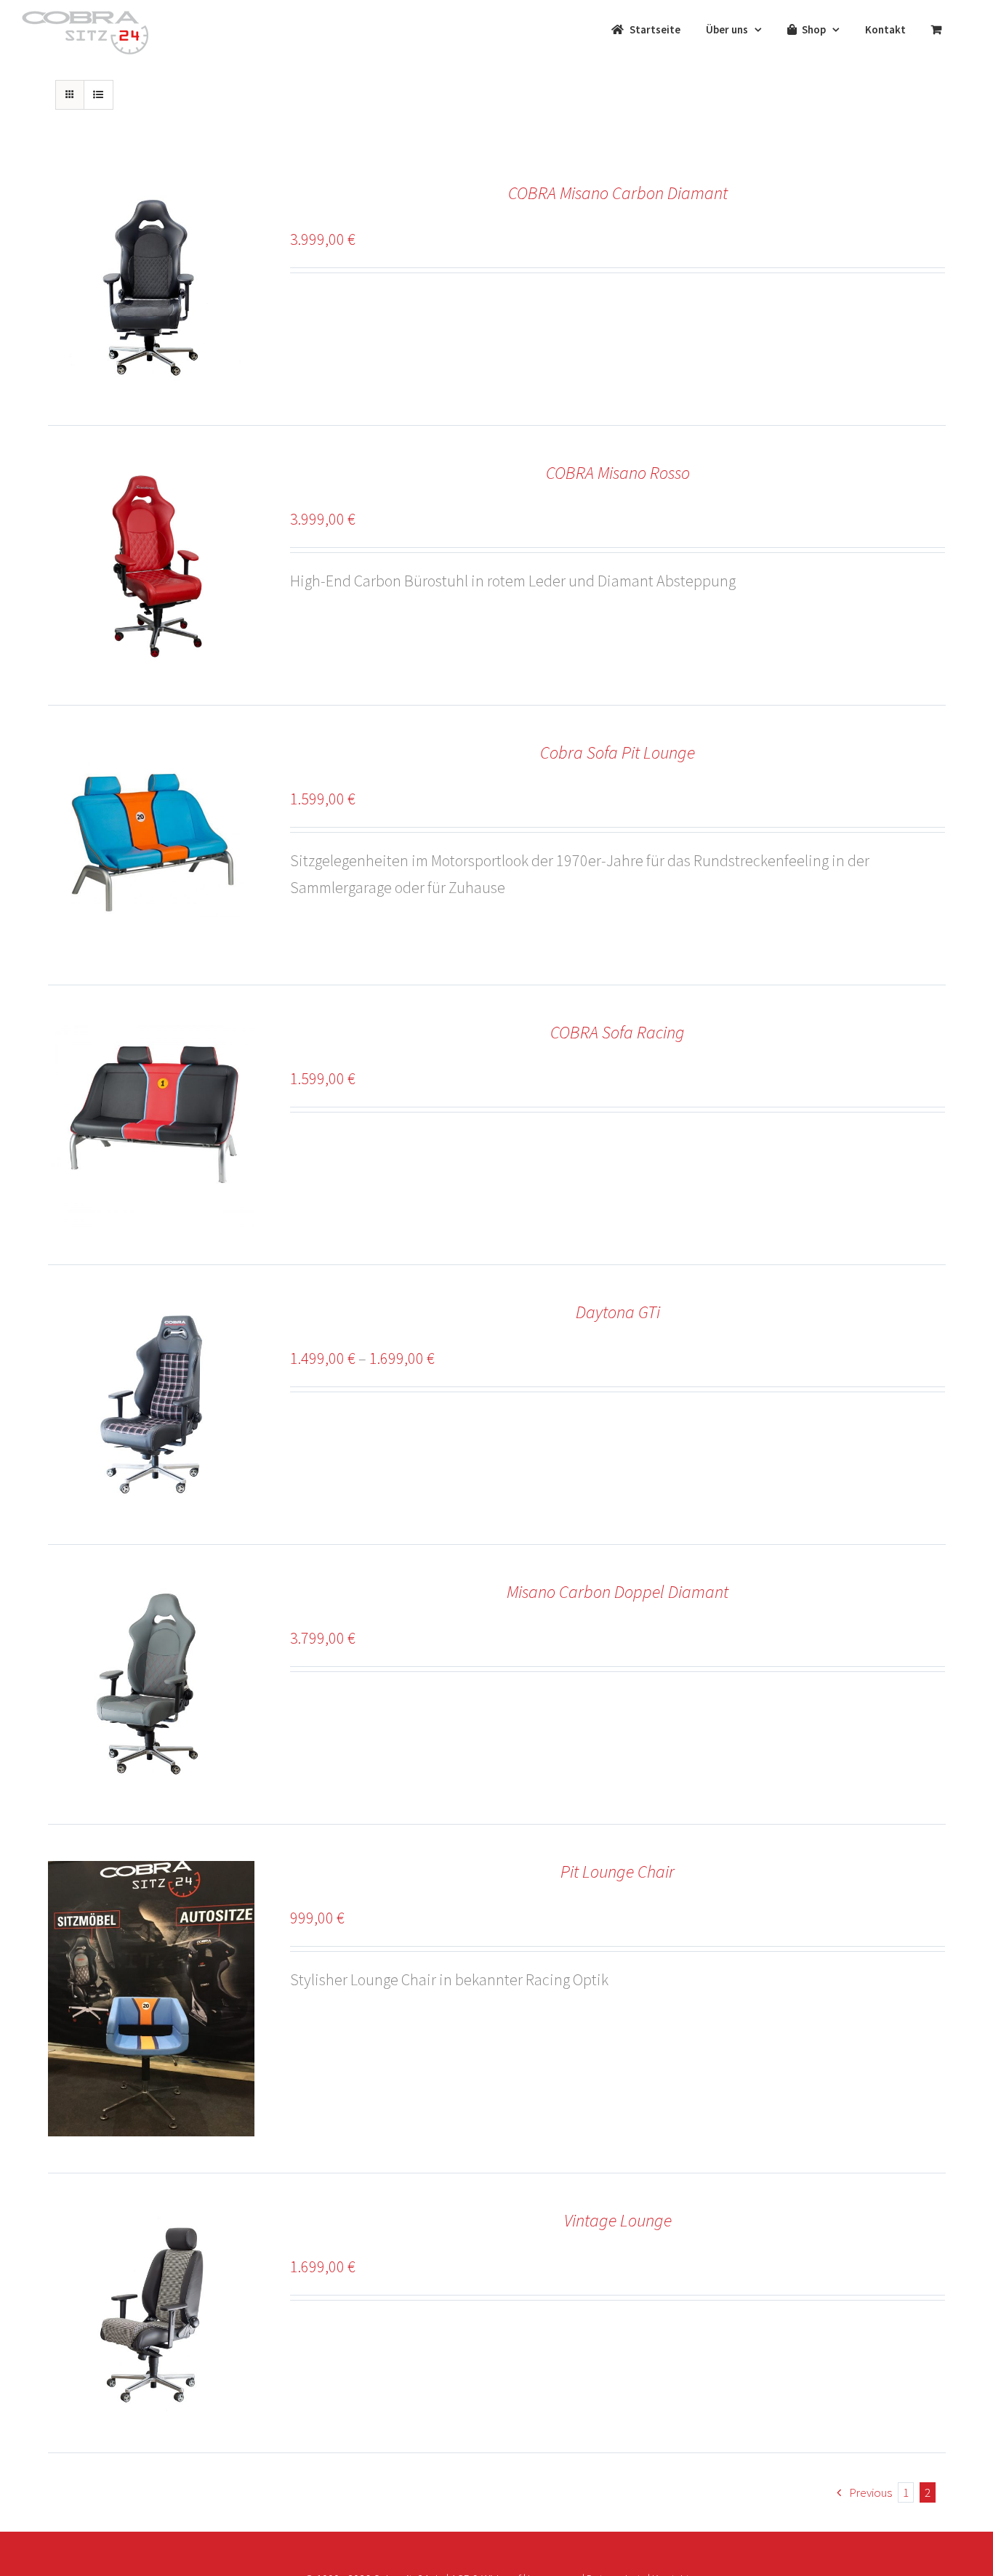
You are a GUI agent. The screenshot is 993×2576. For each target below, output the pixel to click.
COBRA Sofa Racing (618, 1032)
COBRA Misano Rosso (618, 473)
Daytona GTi (618, 1312)
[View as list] (99, 95)
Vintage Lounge (618, 2220)
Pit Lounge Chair (618, 1872)
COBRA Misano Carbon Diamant (618, 193)
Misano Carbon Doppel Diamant (618, 1592)
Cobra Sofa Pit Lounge (618, 752)
